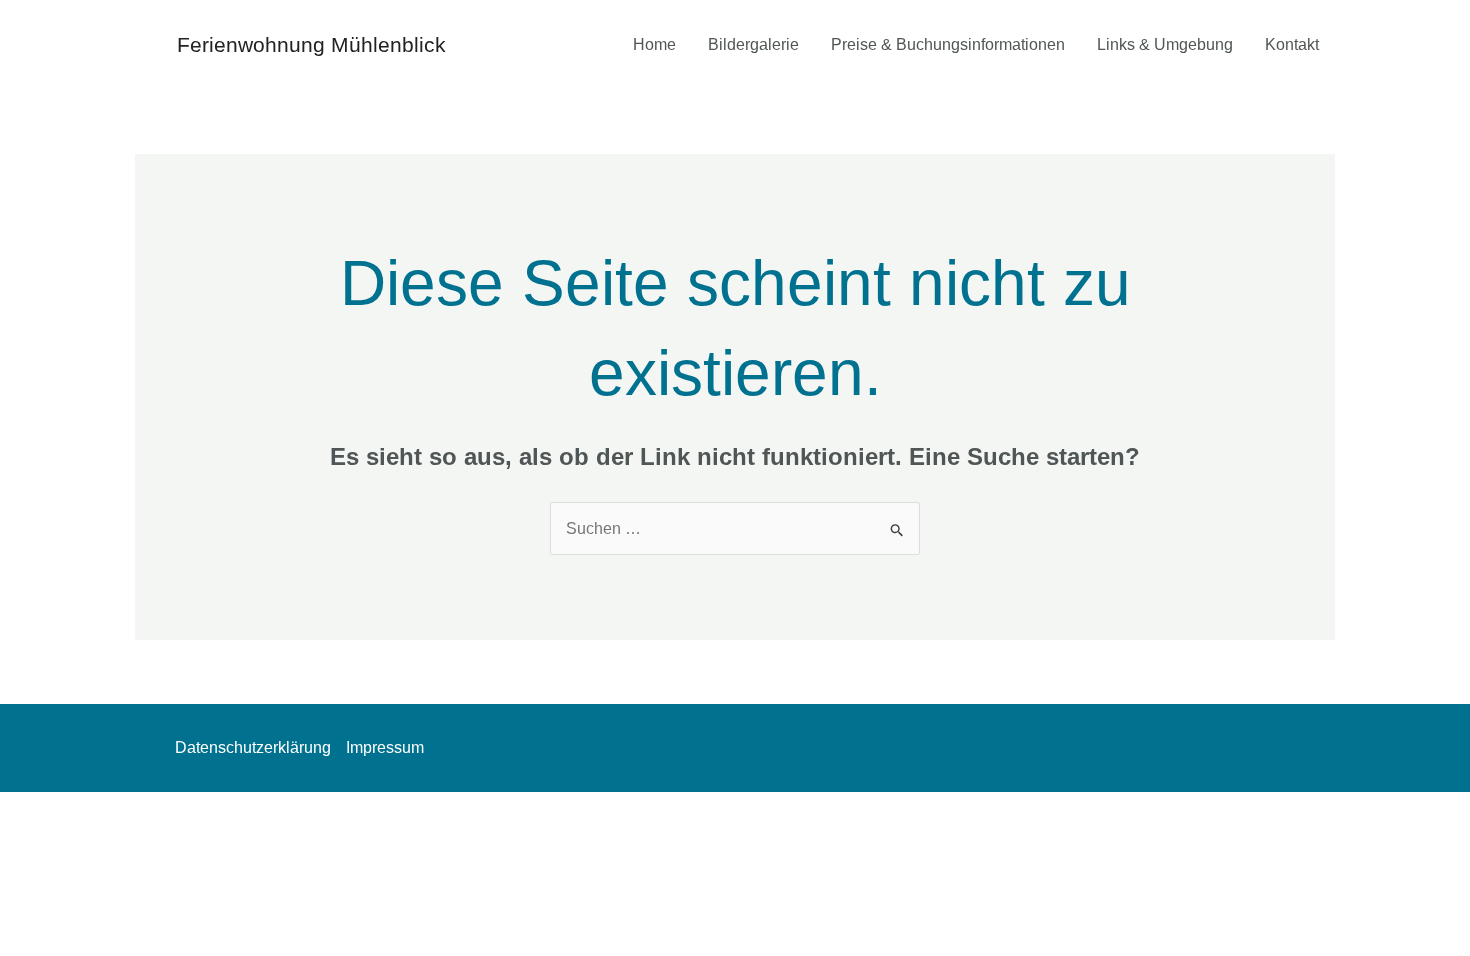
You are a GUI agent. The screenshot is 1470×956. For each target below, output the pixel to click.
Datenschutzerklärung (253, 747)
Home (654, 44)
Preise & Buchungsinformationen (948, 44)
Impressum (385, 747)
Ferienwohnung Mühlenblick (311, 44)
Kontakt (1292, 44)
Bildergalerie (753, 44)
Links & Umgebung (1165, 44)
